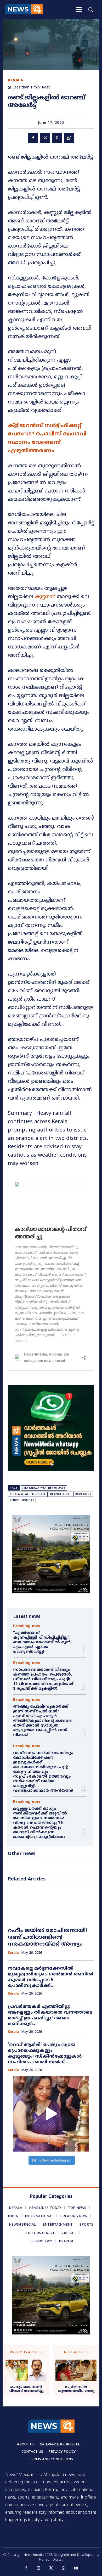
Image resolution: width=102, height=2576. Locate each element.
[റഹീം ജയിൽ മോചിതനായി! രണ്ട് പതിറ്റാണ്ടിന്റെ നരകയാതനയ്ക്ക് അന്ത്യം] (51, 1905)
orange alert (61, 1494)
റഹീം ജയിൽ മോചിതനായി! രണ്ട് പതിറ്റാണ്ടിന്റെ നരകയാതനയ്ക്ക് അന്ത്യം (47, 1938)
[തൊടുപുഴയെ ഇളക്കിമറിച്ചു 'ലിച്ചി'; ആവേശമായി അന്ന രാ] (51, 2114)
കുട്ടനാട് (44, 597)
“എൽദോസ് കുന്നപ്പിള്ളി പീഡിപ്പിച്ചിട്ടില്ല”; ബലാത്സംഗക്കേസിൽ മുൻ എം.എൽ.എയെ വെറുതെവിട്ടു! (42, 1642)
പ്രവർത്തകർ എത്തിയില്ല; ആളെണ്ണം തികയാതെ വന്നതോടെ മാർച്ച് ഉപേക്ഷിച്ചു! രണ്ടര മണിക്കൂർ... (50, 2015)
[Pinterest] (57, 138)
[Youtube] (76, 2568)
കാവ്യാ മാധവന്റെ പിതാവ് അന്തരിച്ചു (26, 2389)
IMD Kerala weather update (44, 1488)
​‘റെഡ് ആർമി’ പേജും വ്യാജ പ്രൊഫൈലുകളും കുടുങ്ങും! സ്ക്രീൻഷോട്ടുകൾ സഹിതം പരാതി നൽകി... (45, 2054)
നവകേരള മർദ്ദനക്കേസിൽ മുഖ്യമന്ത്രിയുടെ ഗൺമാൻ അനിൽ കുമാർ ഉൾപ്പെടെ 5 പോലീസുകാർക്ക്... (50, 1977)
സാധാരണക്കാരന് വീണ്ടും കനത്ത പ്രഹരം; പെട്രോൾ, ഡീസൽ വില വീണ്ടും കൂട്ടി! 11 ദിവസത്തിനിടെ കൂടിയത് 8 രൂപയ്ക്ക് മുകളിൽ (43, 1679)
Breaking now (27, 1626)
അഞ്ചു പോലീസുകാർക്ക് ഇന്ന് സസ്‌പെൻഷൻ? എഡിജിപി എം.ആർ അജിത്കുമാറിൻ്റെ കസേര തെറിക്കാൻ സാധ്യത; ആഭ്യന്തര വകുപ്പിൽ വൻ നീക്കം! (42, 1721)
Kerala (15, 80)
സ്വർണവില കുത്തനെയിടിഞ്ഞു (76, 2389)
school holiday (22, 1501)
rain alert (83, 1494)
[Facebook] (33, 138)
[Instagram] (39, 2568)
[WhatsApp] (69, 138)
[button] (90, 9)
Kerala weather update (28, 1494)
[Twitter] (45, 138)
